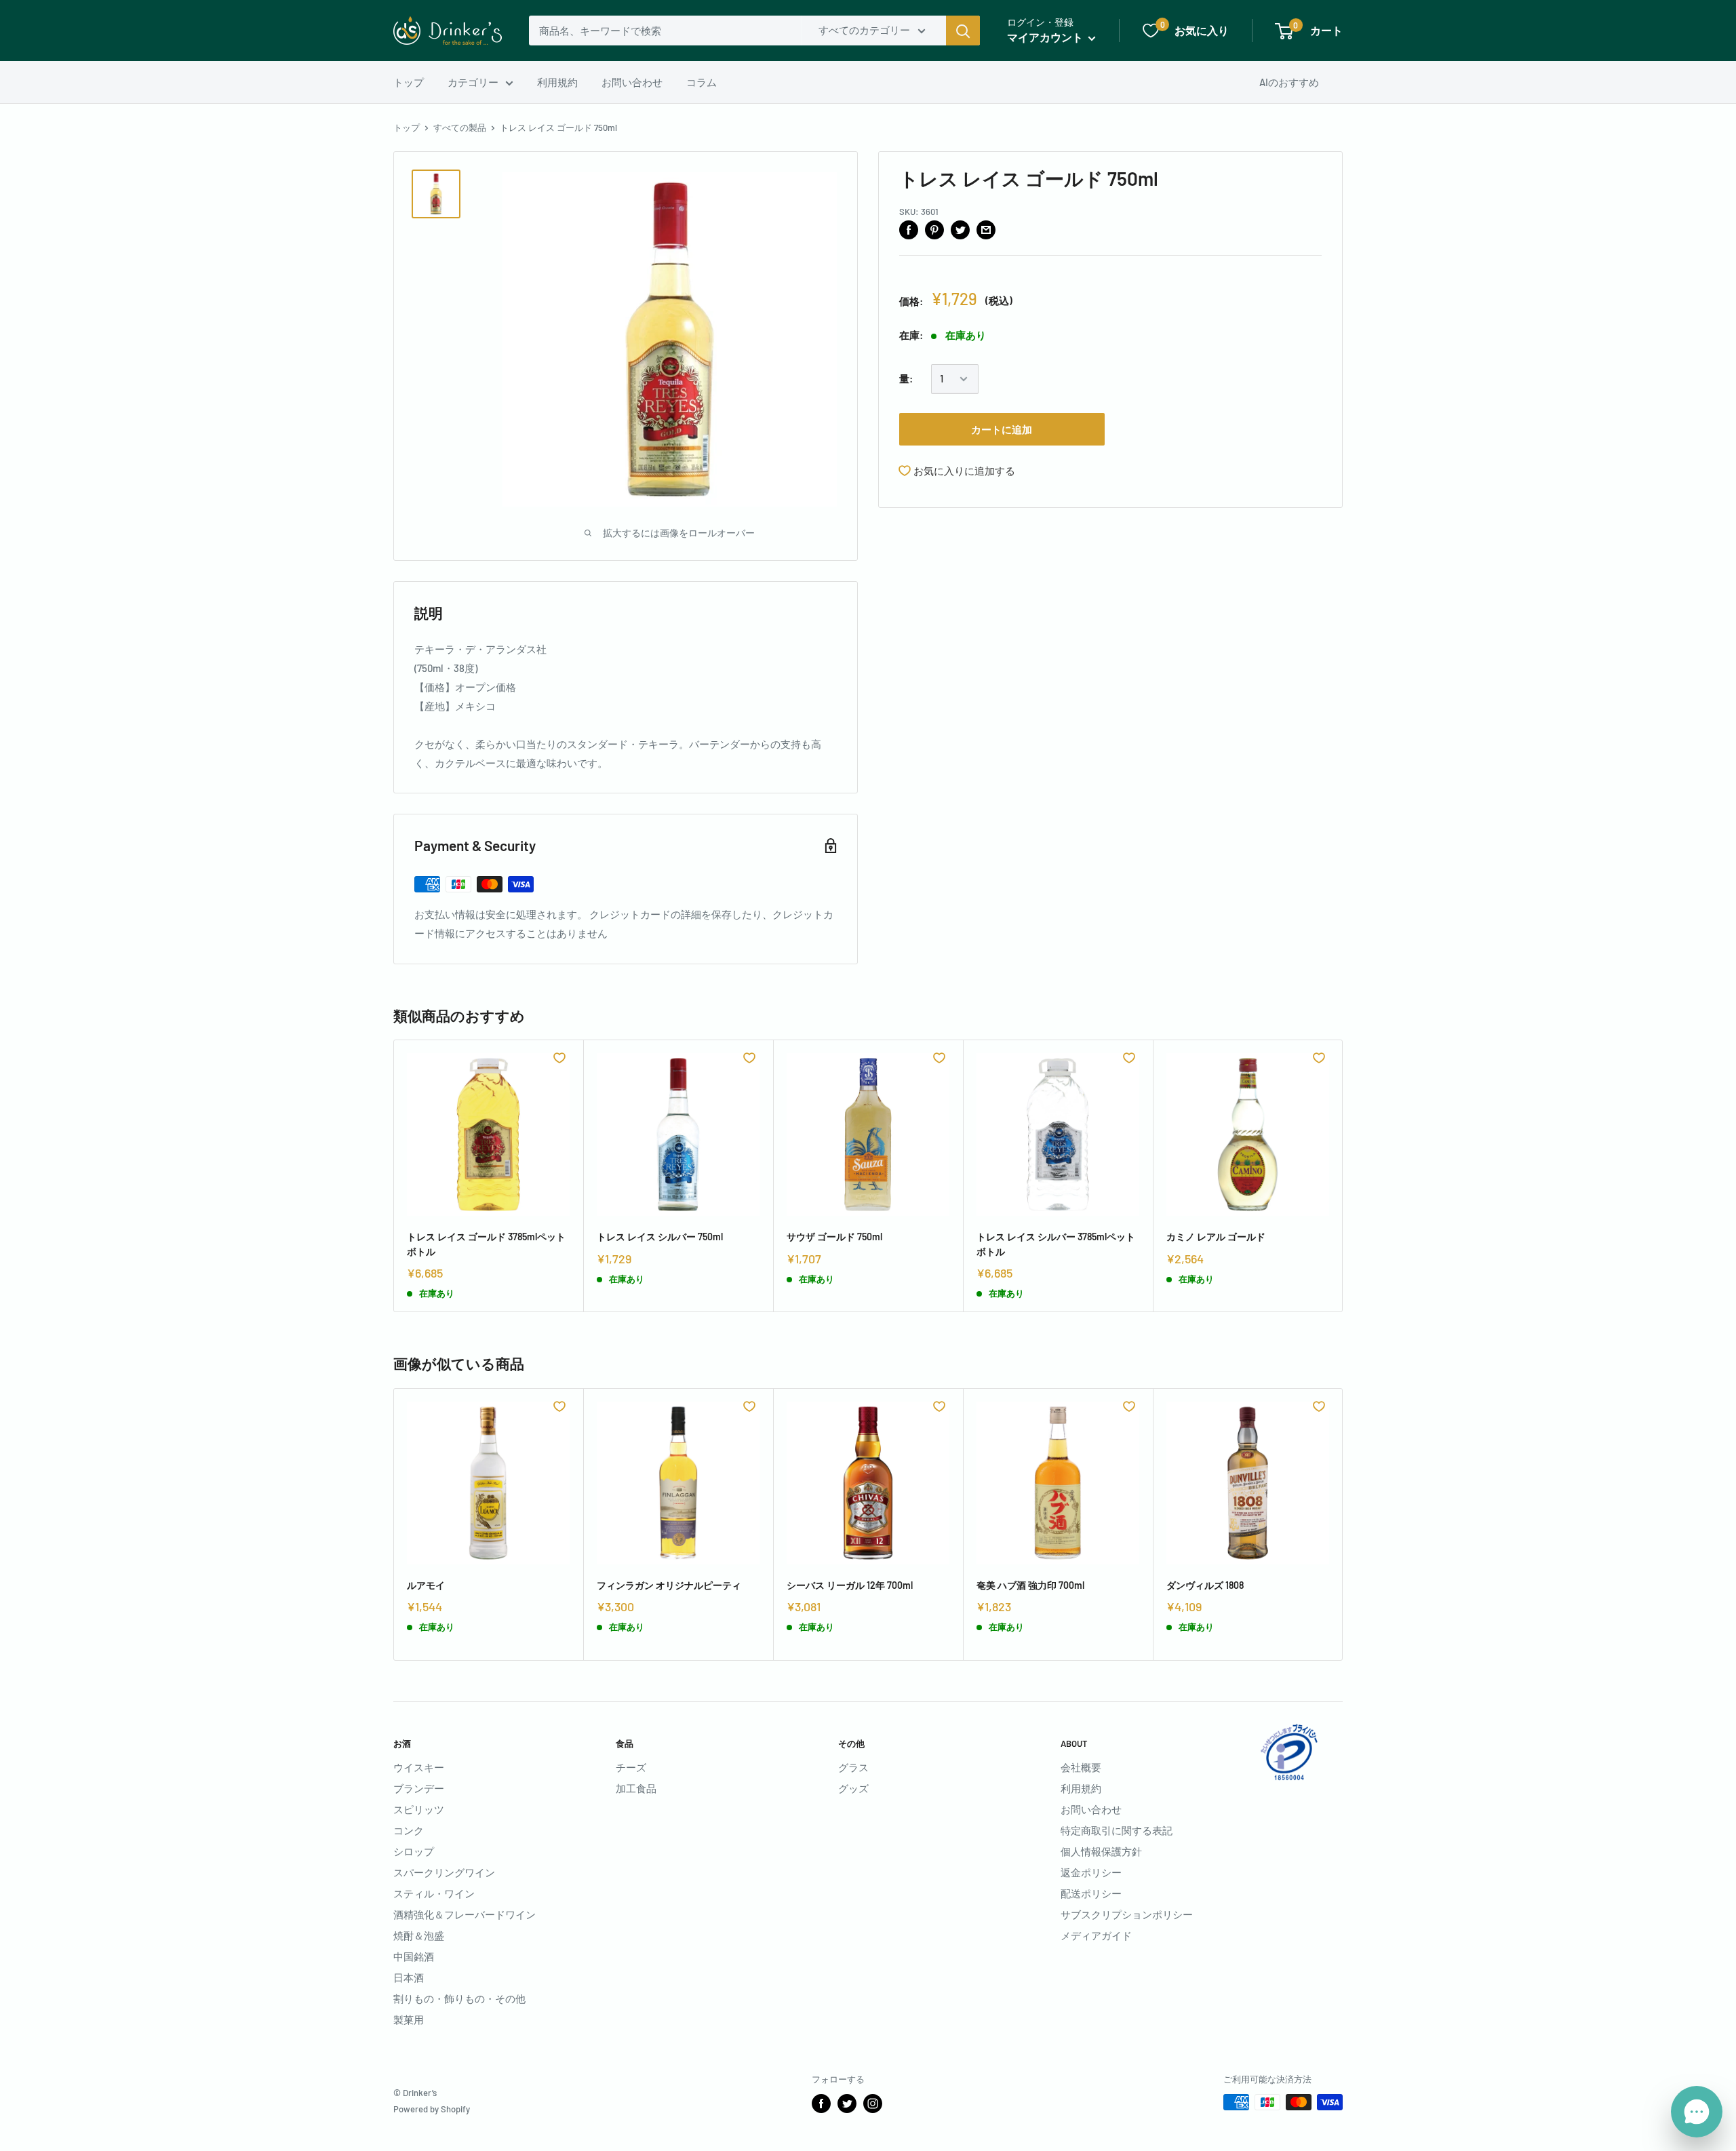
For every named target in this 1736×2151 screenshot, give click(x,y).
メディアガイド (1096, 1935)
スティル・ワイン (434, 1893)
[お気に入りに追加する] (559, 1058)
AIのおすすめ (1289, 82)
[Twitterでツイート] (960, 229)
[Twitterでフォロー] (847, 2104)
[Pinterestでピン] (934, 229)
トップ (409, 82)
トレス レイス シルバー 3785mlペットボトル (1056, 1244)
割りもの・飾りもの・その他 (459, 1998)
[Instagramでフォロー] (873, 2104)
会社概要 (1081, 1767)
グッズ (853, 1788)
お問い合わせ (632, 82)
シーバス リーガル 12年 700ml (850, 1585)
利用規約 (557, 82)
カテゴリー (473, 82)
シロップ (414, 1851)
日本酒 (409, 1977)
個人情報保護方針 (1101, 1851)
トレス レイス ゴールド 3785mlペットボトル (486, 1244)
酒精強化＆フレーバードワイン (465, 1914)
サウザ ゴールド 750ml (834, 1237)
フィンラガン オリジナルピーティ (669, 1585)
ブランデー (419, 1788)
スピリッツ (419, 1809)
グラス (853, 1767)
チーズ (631, 1767)
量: (906, 379)
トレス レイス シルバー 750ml (660, 1237)
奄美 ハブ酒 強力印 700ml (1030, 1585)
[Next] (1343, 1176)
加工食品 (636, 1788)
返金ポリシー (1091, 1872)
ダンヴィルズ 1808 (1205, 1585)
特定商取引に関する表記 (1117, 1830)
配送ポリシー (1091, 1893)
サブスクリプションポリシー (1127, 1914)
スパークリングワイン (444, 1872)
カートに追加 (1002, 429)
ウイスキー (419, 1767)
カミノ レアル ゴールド (1216, 1237)
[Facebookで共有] (909, 229)
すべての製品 (460, 127)
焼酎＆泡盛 (419, 1935)
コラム (702, 82)
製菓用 (409, 2019)
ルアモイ (426, 1585)
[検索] (963, 31)
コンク (409, 1830)
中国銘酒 (414, 1956)
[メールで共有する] (986, 229)
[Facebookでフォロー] (821, 2104)
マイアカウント (1046, 37)
